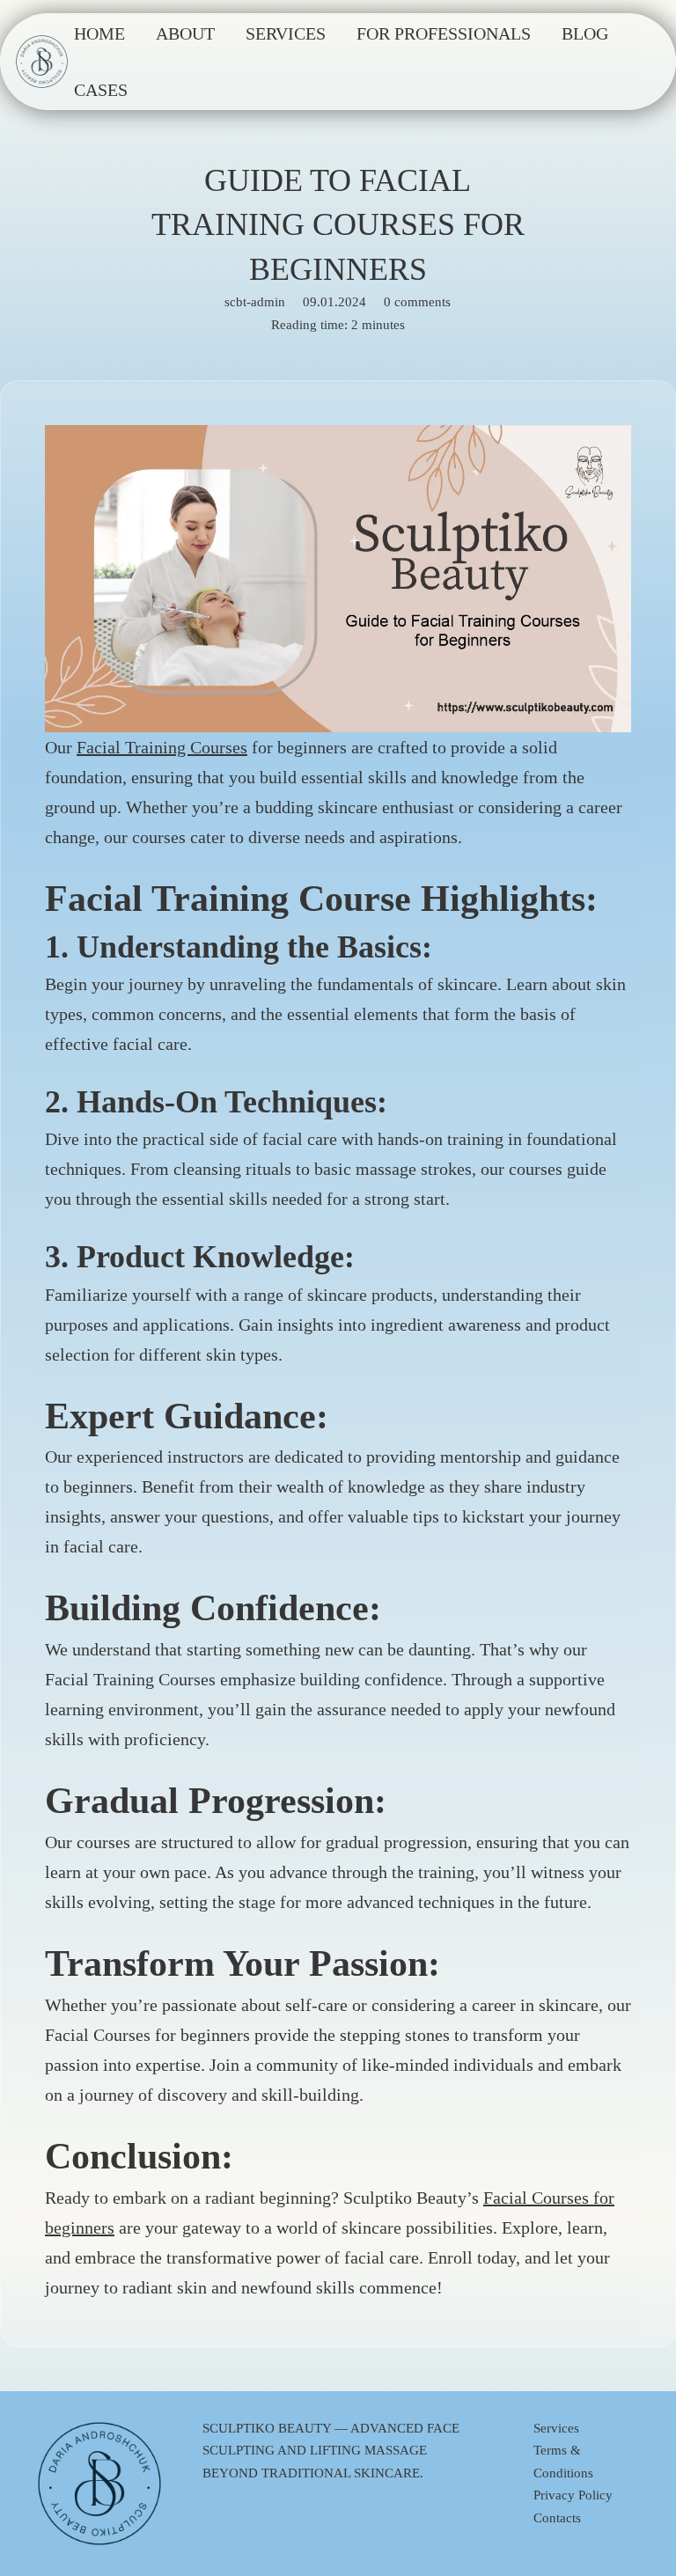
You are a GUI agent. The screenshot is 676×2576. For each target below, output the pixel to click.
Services (556, 2428)
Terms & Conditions (563, 2462)
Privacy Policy (573, 2495)
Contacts (557, 2518)
